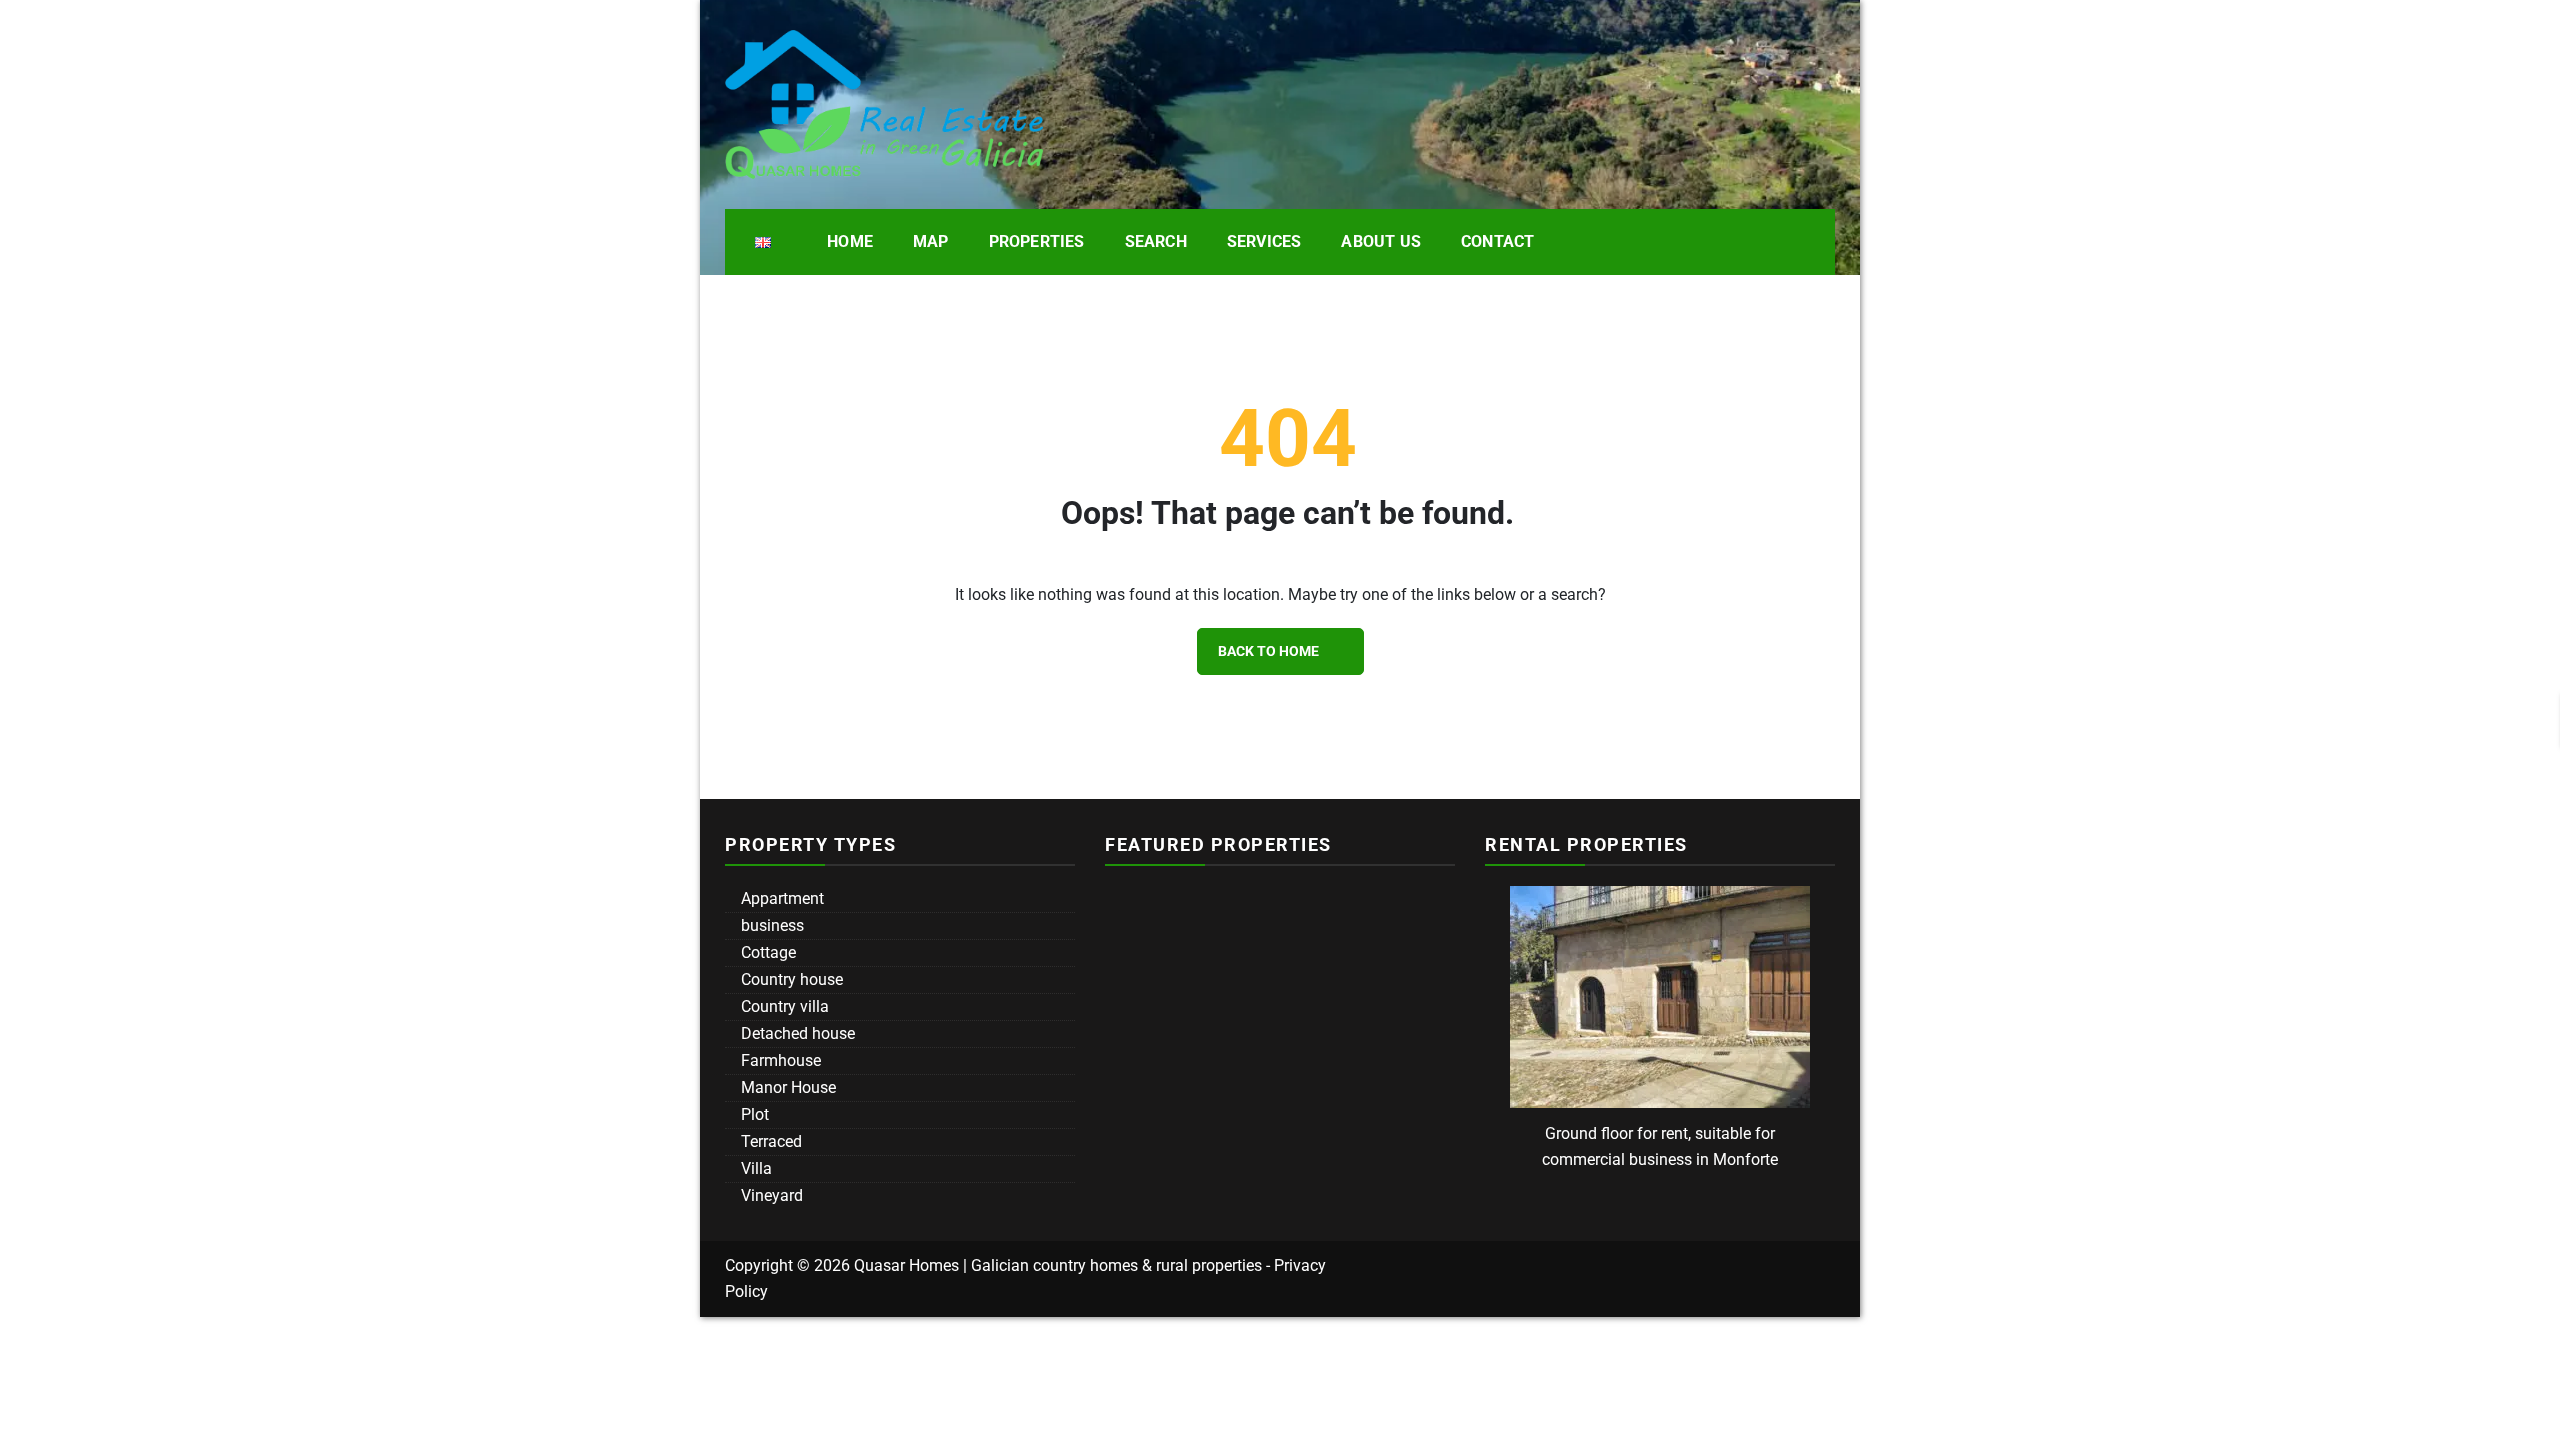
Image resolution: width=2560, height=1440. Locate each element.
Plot (753, 1114)
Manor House (786, 1087)
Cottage (766, 952)
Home (850, 241)
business (770, 925)
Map (931, 241)
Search (1156, 241)
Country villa (783, 1006)
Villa (754, 1168)
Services (1264, 241)
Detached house (796, 1033)
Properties (1037, 241)
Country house (790, 979)
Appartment (780, 898)
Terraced (769, 1141)
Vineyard (770, 1195)
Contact (1497, 241)
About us (1381, 241)
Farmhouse (779, 1060)
